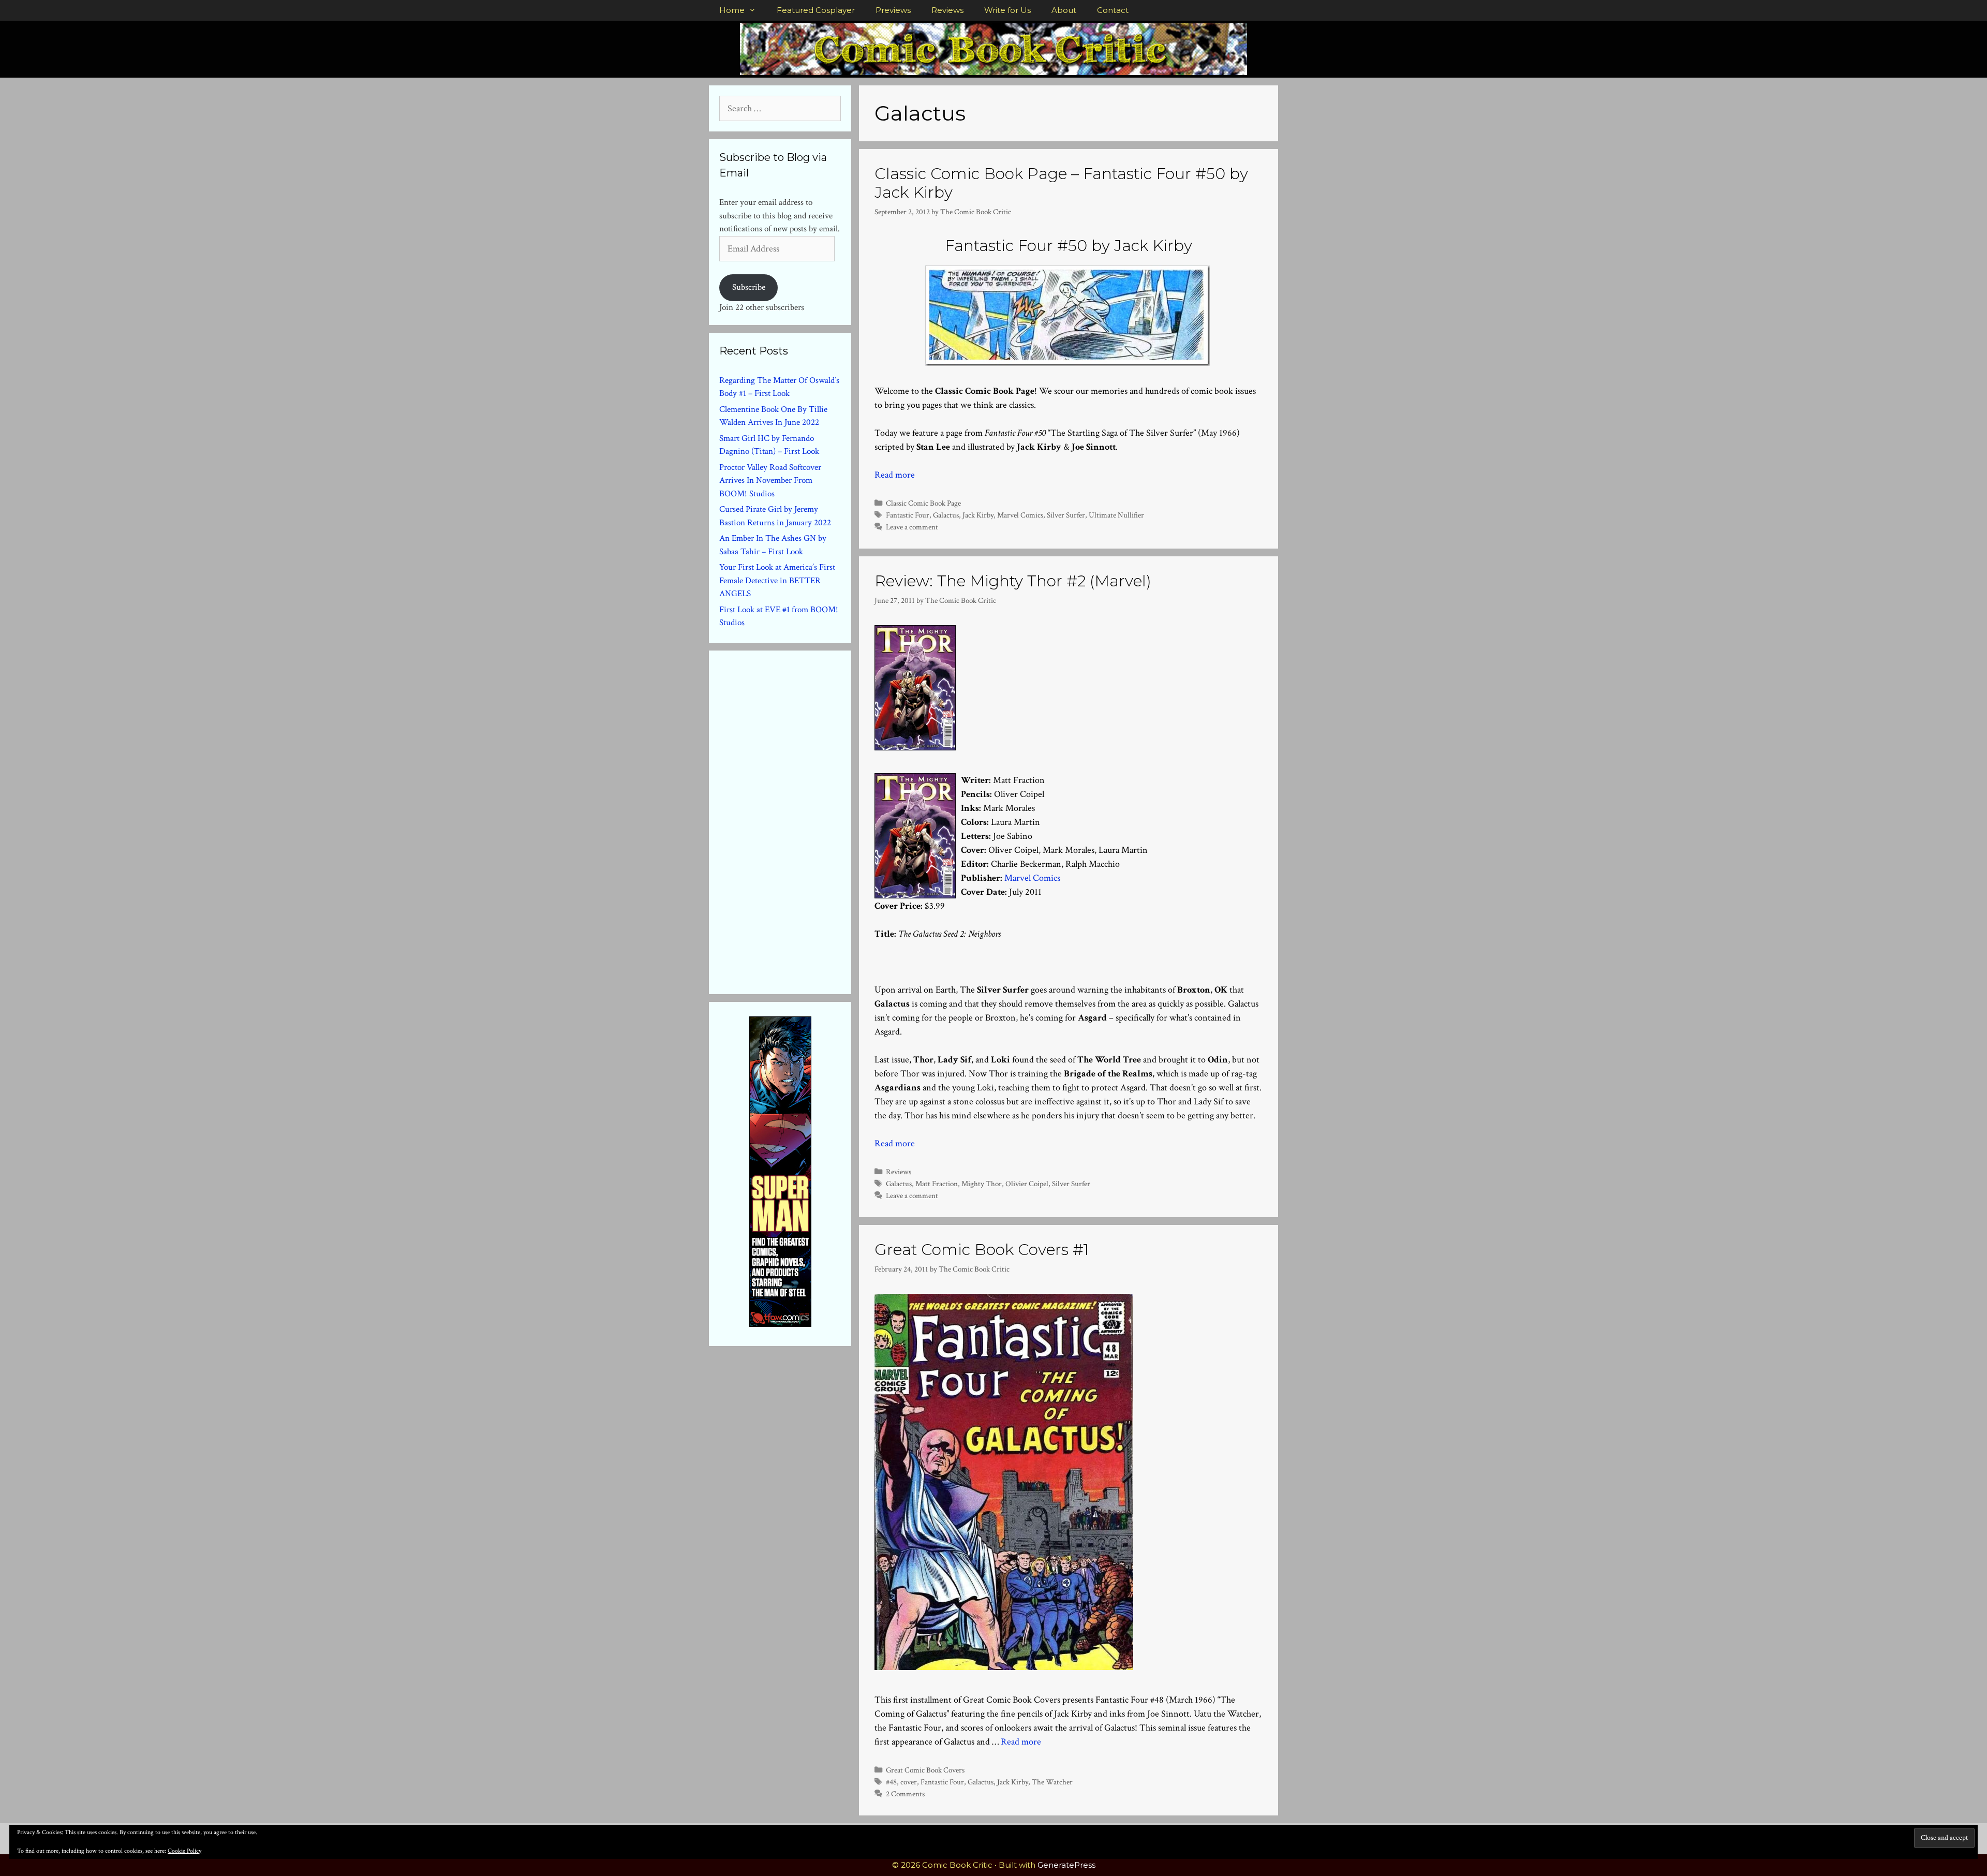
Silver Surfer (1066, 515)
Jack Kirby (978, 515)
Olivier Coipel (1027, 1184)
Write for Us (1007, 10)
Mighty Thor (982, 1184)
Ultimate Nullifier (1116, 515)
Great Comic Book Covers (925, 1770)
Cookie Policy (184, 1851)
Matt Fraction (937, 1184)
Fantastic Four (908, 515)
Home (732, 10)
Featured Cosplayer (816, 10)
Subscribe (749, 287)
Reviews (947, 10)
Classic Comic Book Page (923, 503)
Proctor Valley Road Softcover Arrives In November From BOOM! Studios (770, 481)
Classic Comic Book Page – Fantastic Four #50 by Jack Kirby (1061, 183)
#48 (891, 1782)
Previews (893, 10)
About (1064, 10)
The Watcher (1052, 1782)
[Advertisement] (797, 820)
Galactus (946, 515)
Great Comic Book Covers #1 (982, 1250)
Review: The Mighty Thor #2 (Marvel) (1013, 581)
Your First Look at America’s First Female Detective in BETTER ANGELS (777, 580)
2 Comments (905, 1794)
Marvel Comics (1020, 515)
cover (909, 1782)
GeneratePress (1066, 1865)
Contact (1113, 10)
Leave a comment (912, 527)
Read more (895, 475)
